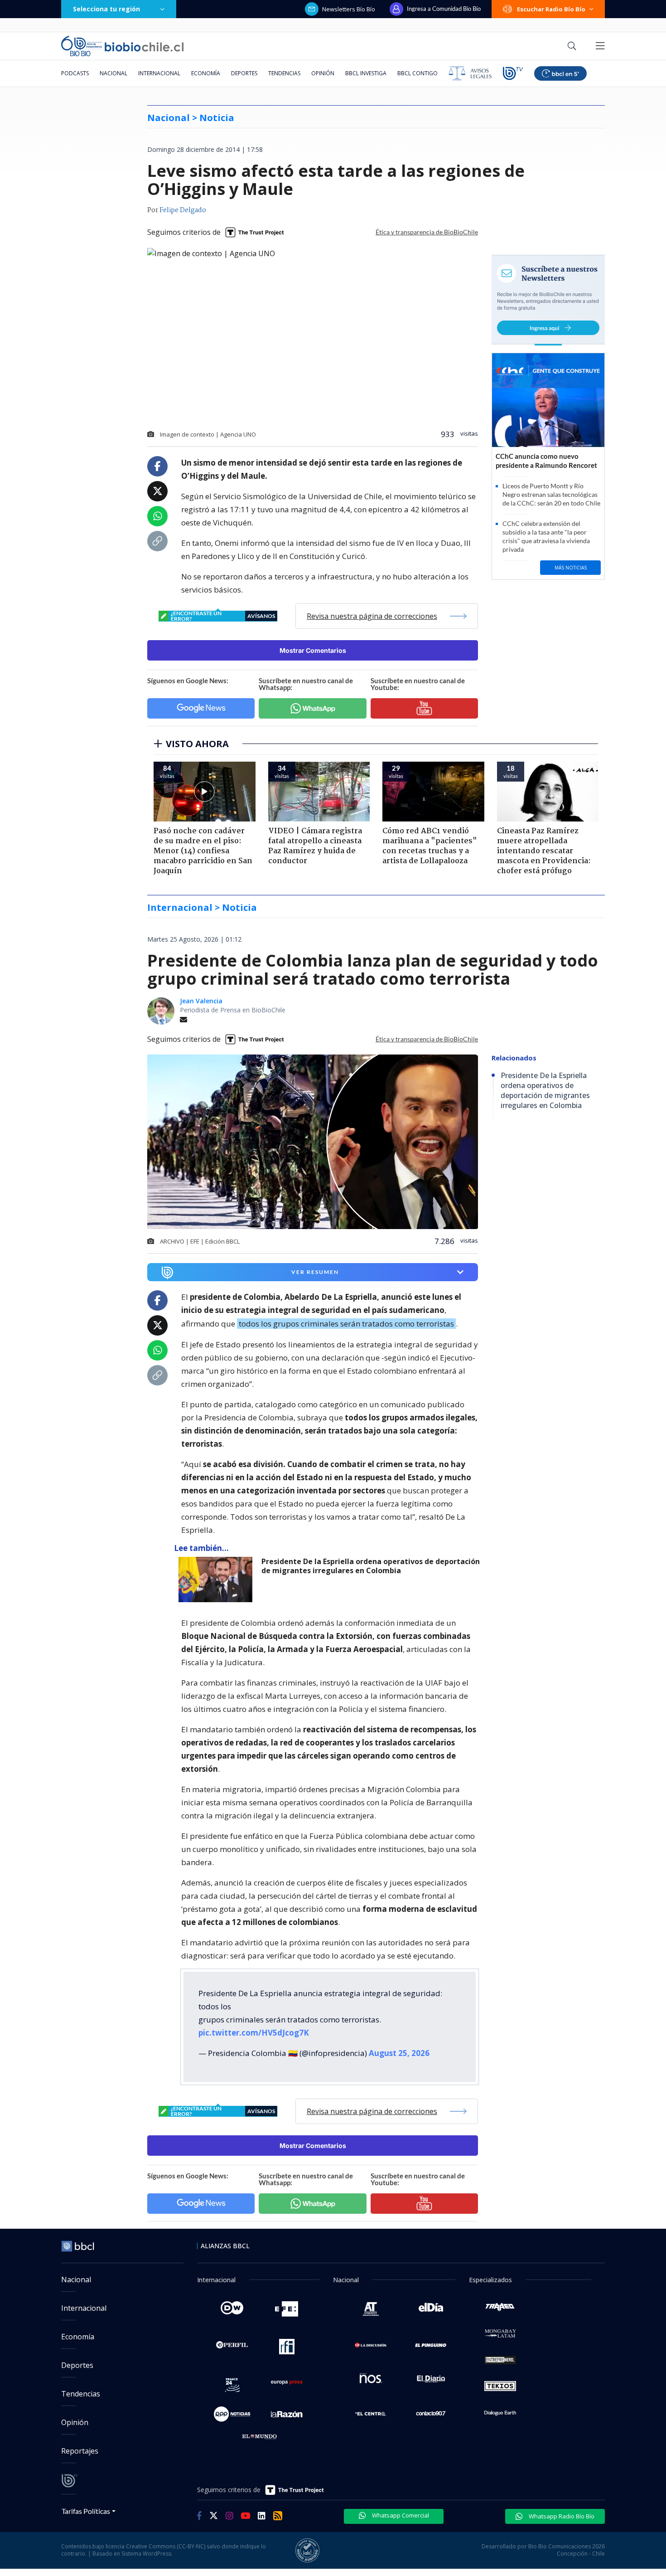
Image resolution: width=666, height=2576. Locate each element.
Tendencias (284, 73)
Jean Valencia (201, 1001)
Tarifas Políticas (86, 2511)
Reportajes (80, 2451)
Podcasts (75, 73)
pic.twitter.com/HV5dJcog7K (254, 2033)
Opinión (323, 73)
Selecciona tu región (106, 9)
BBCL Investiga (366, 73)
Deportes (244, 73)
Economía (206, 73)
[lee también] (218, 1580)
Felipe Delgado (183, 210)
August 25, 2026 (399, 2053)
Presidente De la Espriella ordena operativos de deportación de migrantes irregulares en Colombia (371, 1566)
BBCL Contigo (417, 73)
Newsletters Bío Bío (349, 9)
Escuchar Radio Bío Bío (551, 9)
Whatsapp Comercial (400, 2515)
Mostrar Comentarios (313, 650)
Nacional (113, 73)
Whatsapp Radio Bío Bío (561, 2516)
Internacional (159, 73)
